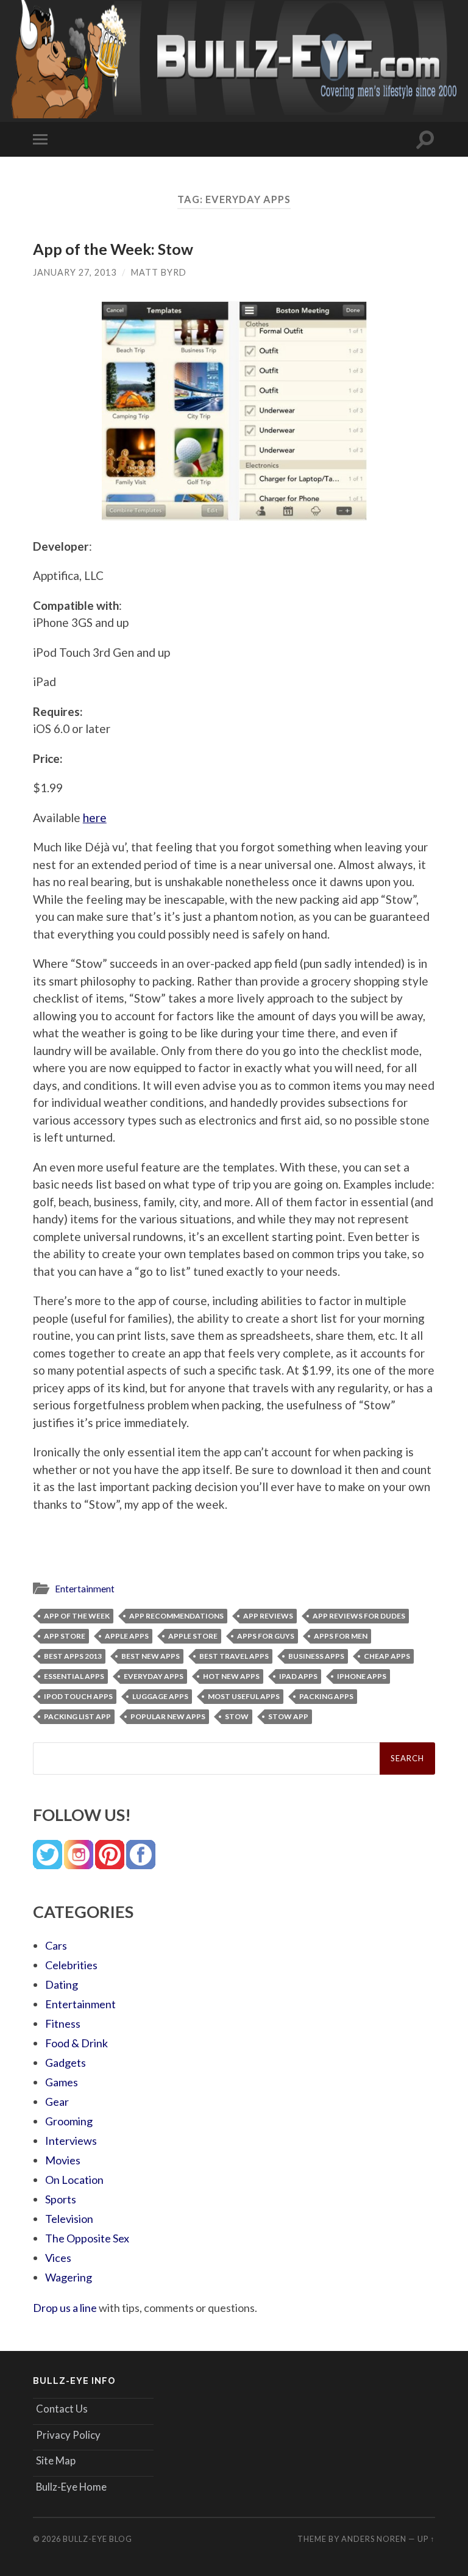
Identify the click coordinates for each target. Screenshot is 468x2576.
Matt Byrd (159, 272)
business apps (316, 1656)
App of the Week (77, 1616)
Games (62, 2082)
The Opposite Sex (87, 2238)
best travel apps (234, 1656)
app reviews (268, 1616)
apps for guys (266, 1636)
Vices (58, 2258)
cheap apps (387, 1656)
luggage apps (160, 1696)
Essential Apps (74, 1676)
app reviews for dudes (359, 1616)
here (95, 818)
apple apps (127, 1636)
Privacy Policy (68, 2435)
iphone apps (362, 1676)
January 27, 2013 (75, 272)
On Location (74, 2180)
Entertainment (85, 1589)
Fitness (63, 2023)
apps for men (341, 1636)
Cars (56, 1945)
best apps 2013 (73, 1656)
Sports (61, 2199)
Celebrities (71, 1965)
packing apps (326, 1696)
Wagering (69, 2277)
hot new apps (231, 1676)
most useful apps (244, 1696)
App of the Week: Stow (113, 249)
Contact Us (62, 2409)
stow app (288, 1716)
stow (237, 1716)
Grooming (69, 2121)
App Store (65, 1636)
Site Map (56, 2460)
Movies (63, 2160)
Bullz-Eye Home (71, 2487)
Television (69, 2219)
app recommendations (176, 1616)
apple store (193, 1636)
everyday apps (154, 1676)
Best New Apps (151, 1656)
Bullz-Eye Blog (97, 2539)
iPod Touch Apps (78, 1696)
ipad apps (298, 1676)
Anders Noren (374, 2539)
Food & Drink (76, 2043)
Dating (62, 1984)
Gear (57, 2102)
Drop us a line (65, 2308)
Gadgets (66, 2063)
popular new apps (168, 1716)
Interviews (71, 2141)
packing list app (77, 1716)
